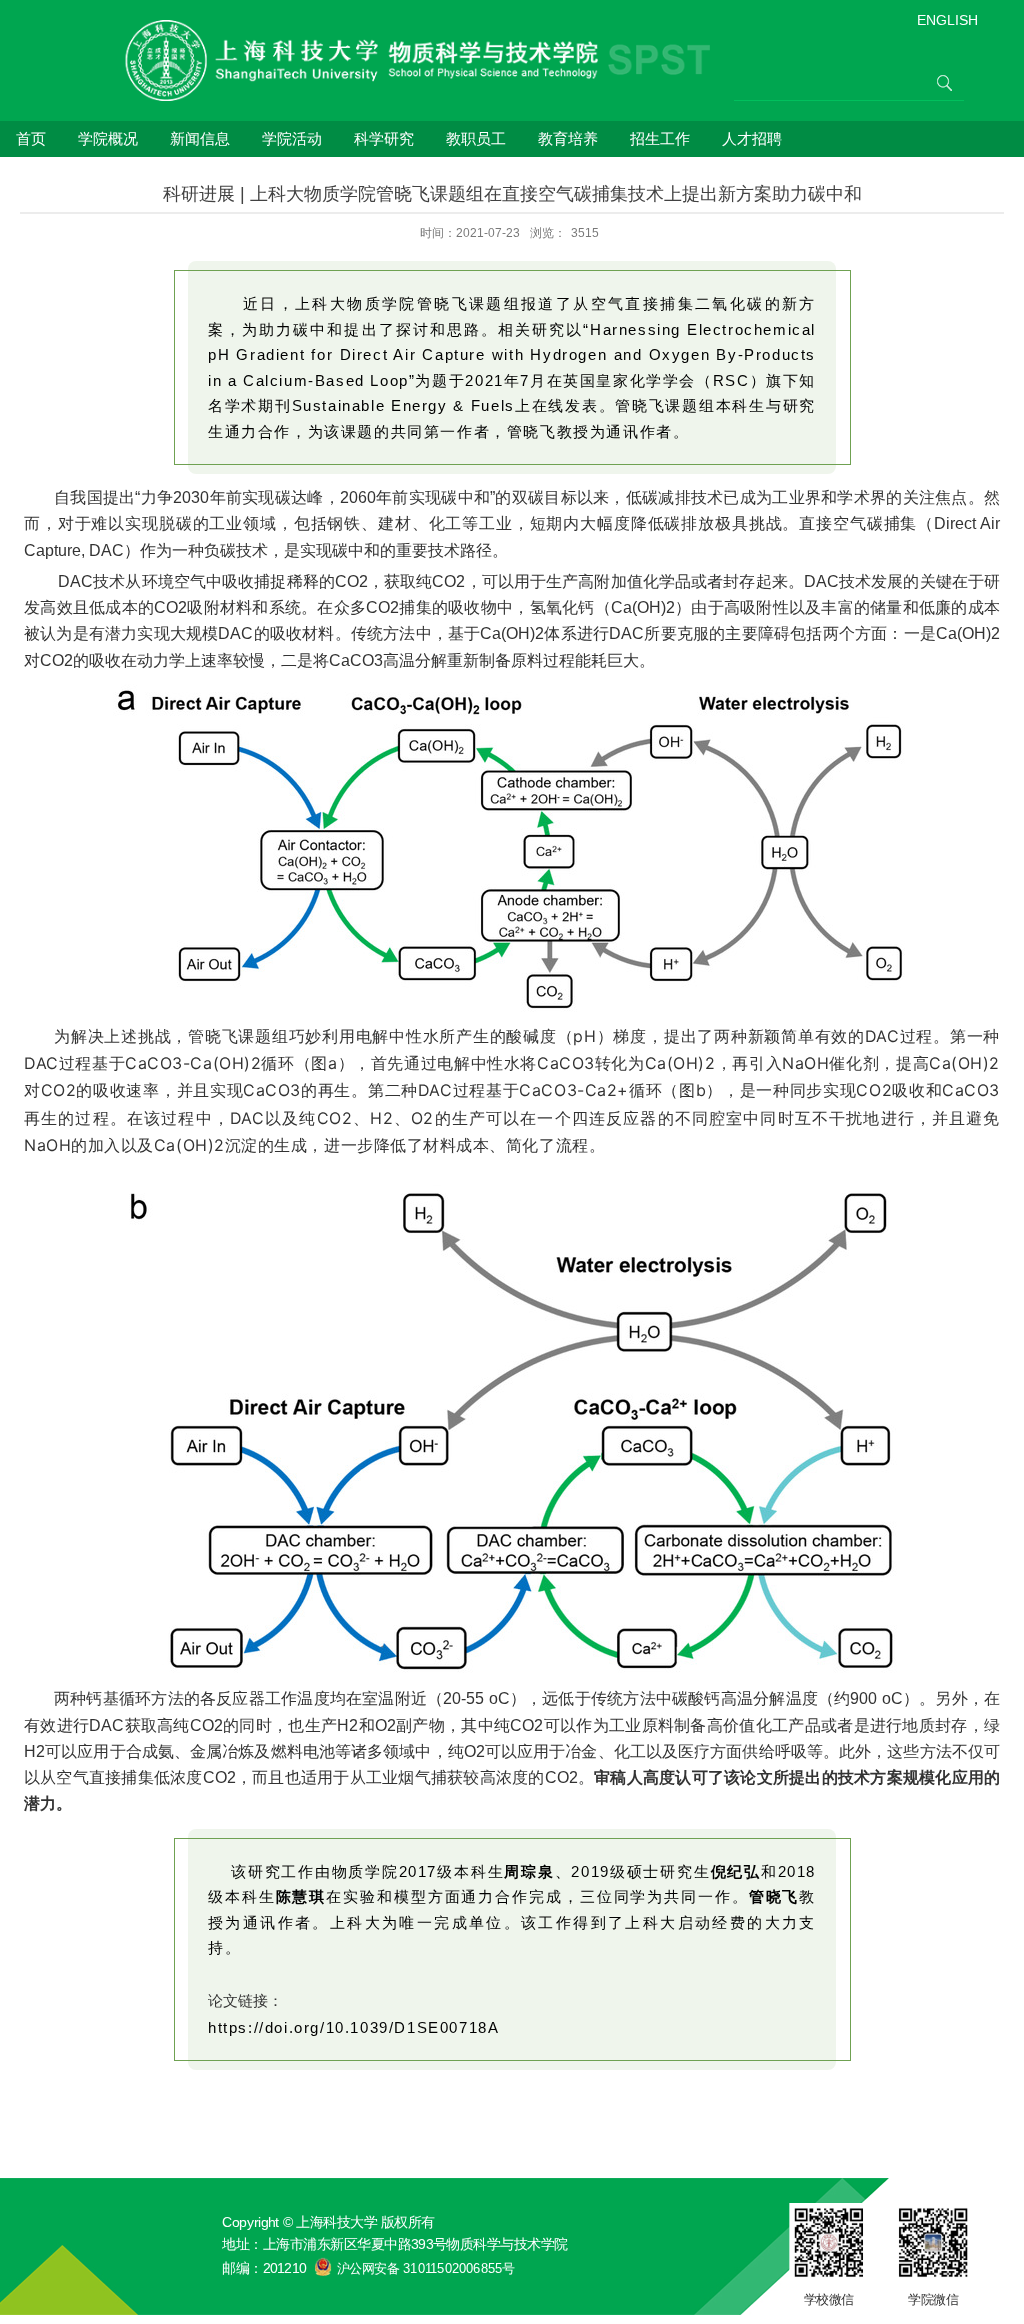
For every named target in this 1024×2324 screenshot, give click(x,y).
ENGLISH (947, 20)
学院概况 (108, 138)
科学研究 (384, 138)
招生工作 (660, 138)
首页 (31, 138)
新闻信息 (200, 138)
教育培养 (568, 138)
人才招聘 (752, 138)
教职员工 (476, 138)
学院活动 (292, 138)
